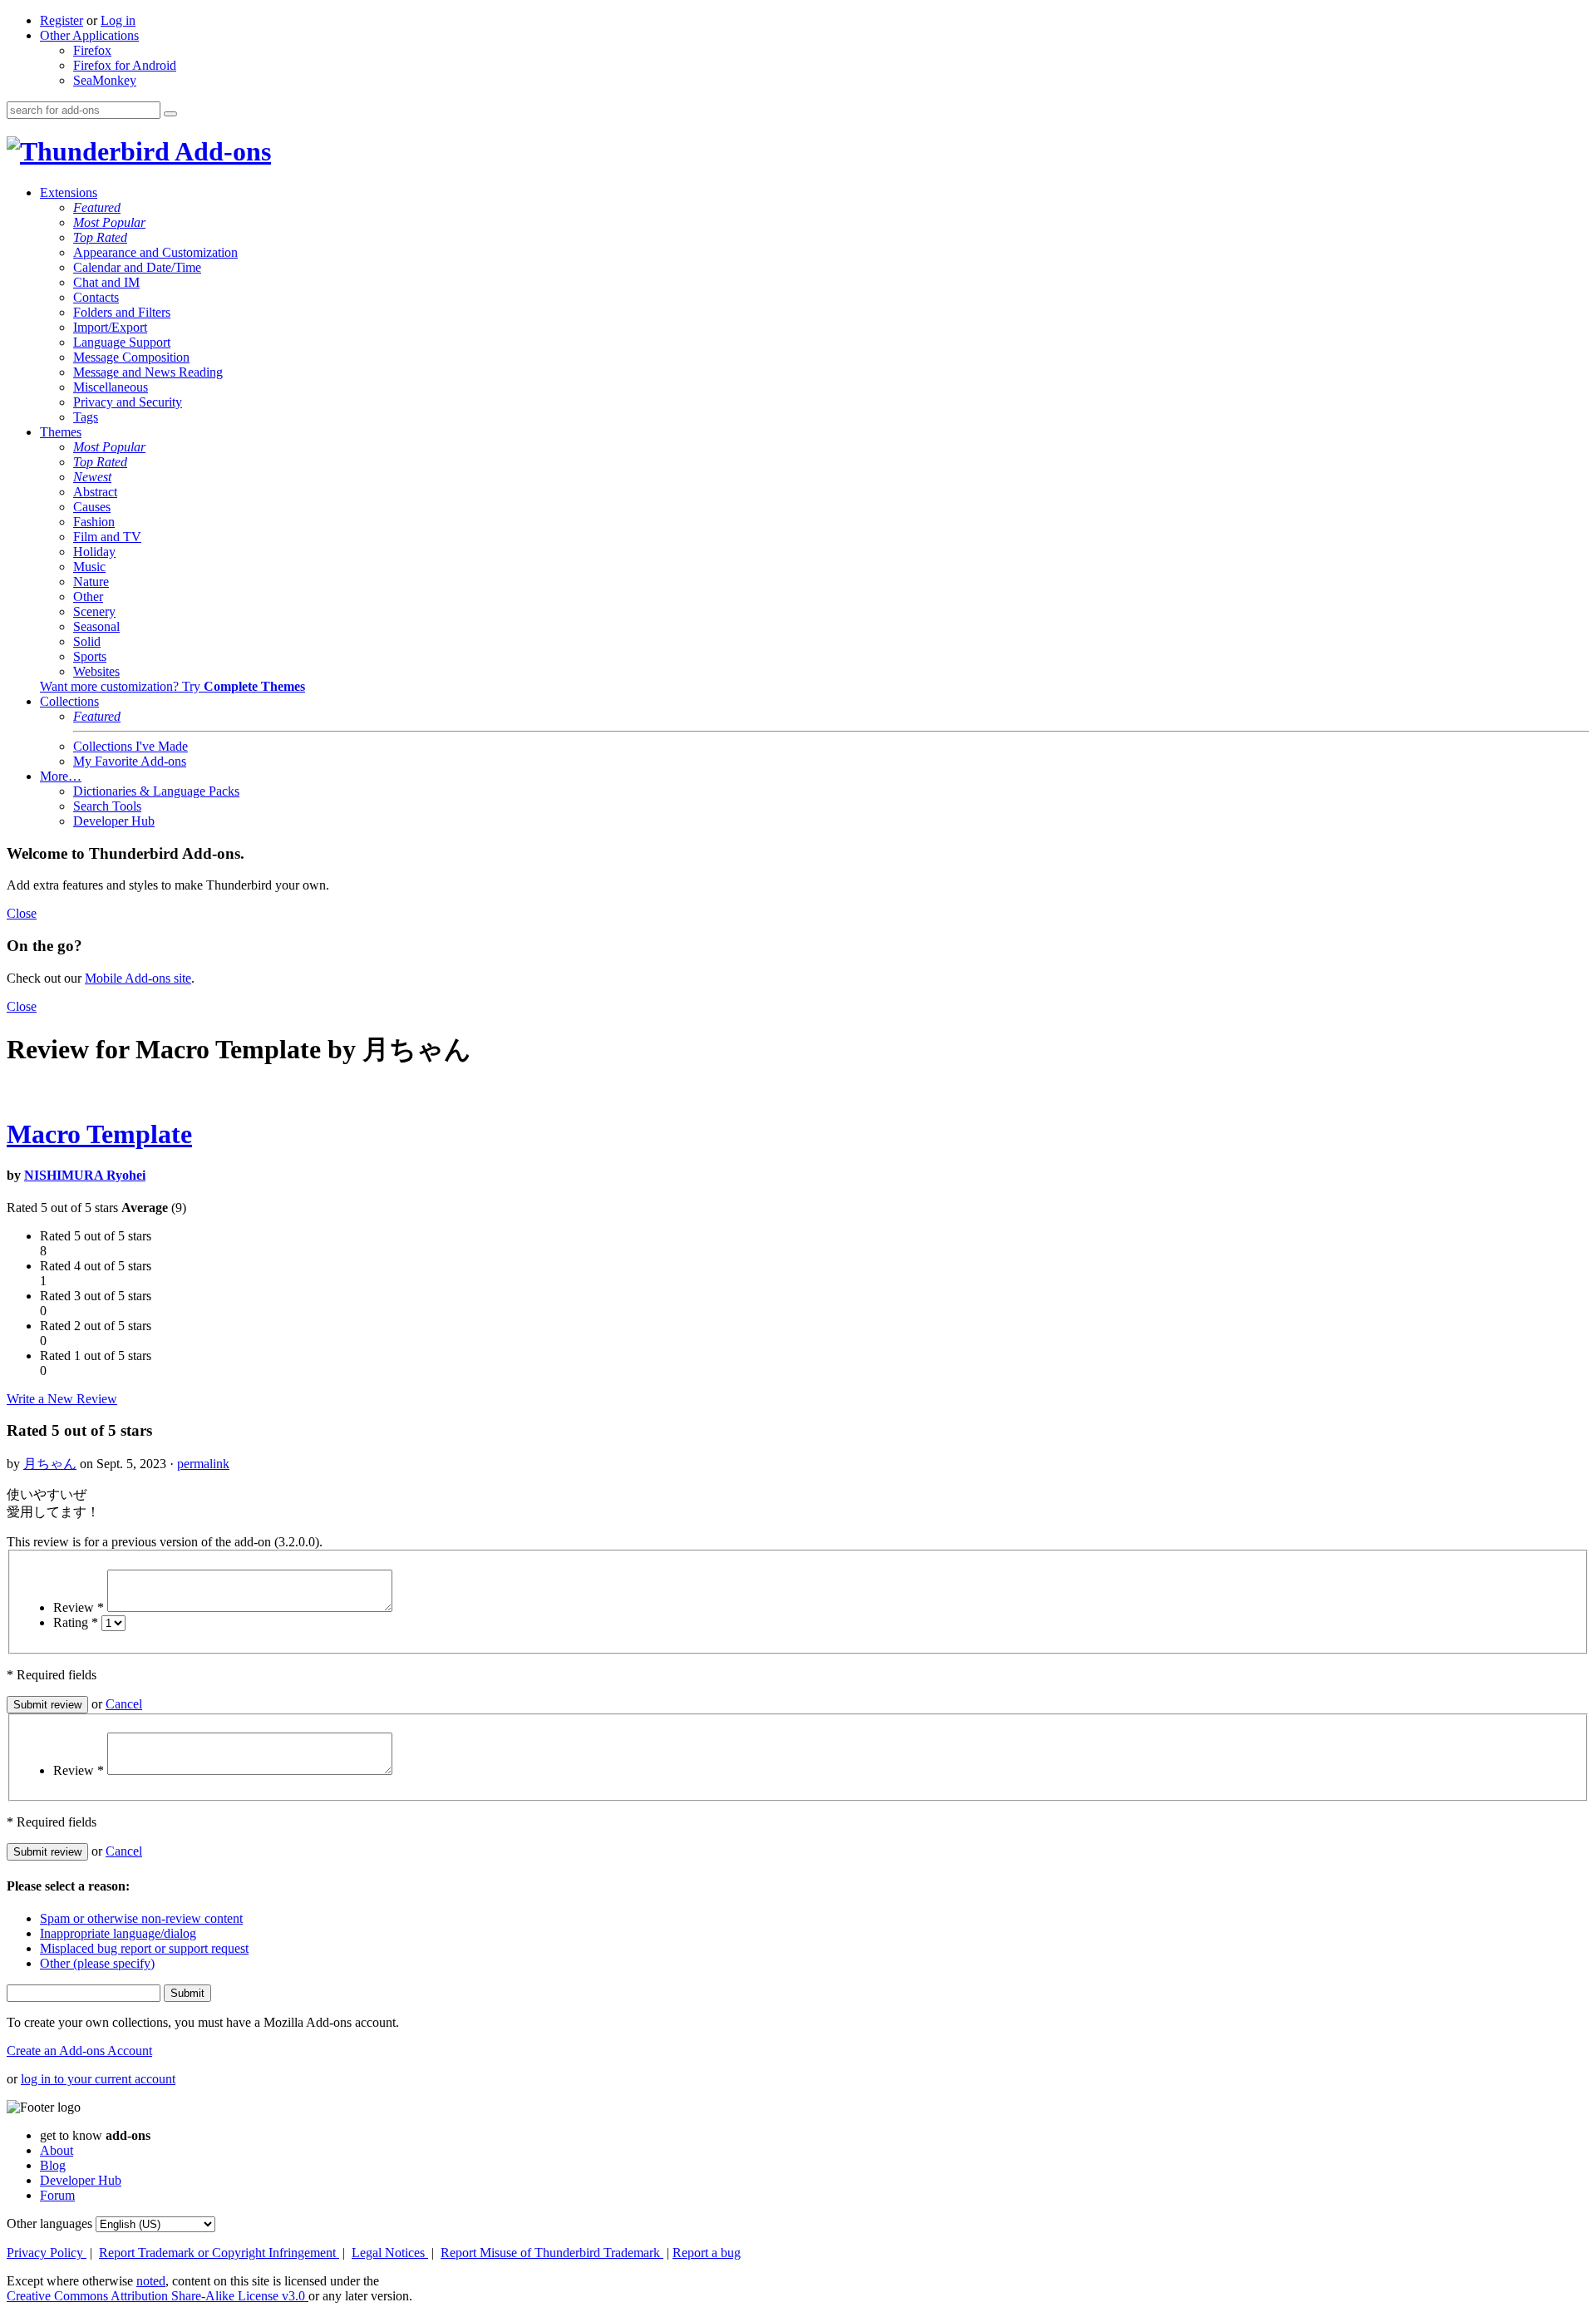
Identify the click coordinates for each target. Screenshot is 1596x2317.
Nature (91, 582)
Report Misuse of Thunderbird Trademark (552, 2253)
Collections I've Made (131, 746)
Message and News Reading (148, 372)
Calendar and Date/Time (137, 267)
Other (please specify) (97, 1963)
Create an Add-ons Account (79, 2051)
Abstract (95, 492)
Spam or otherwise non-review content (141, 1918)
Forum (57, 2195)
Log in (118, 20)
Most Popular (109, 222)
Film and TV (107, 537)
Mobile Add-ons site (138, 978)
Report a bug (707, 2253)
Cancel (124, 1704)
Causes (92, 507)
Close (22, 913)
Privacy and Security (128, 402)
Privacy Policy (47, 2253)
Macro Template (99, 1134)
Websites (96, 671)
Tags (86, 417)
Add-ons (220, 151)
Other (88, 597)
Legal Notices (390, 2253)
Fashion (94, 522)
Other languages (49, 2223)
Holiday (94, 552)
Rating (76, 1622)
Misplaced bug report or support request (144, 1948)
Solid (87, 641)
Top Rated (100, 237)
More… (61, 776)
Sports (90, 656)
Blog (53, 2165)
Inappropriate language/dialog (118, 1933)
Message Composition (131, 357)
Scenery (94, 611)
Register (62, 20)
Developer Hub (114, 821)
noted (151, 2281)
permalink (203, 1464)
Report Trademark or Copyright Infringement (219, 2253)
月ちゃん (50, 1464)
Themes (61, 432)
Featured (97, 207)
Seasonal (96, 626)
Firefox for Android (125, 65)
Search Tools (107, 806)
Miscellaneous (111, 387)
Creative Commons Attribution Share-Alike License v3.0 (158, 2296)
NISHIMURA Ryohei (85, 1175)
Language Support (122, 342)
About (57, 2150)
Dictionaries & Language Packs (156, 791)
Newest (92, 477)
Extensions (69, 192)
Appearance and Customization (155, 252)
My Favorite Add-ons (130, 761)
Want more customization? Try (172, 686)
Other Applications (89, 35)
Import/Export (110, 327)
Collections (69, 701)
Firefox (92, 50)
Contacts (96, 297)
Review (79, 1607)
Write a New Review (62, 1399)
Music (89, 567)
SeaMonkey (105, 80)
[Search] (170, 114)
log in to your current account (98, 2079)
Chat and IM (106, 282)
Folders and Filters (122, 312)
